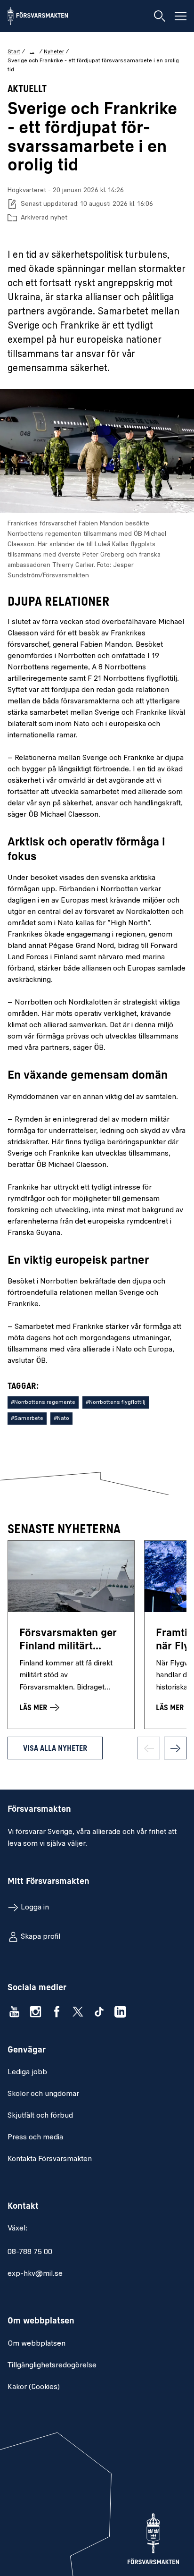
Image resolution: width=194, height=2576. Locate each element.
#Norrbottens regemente (43, 1402)
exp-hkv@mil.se (35, 2274)
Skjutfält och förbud (40, 2116)
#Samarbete (27, 1419)
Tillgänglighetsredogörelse (52, 2365)
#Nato (61, 1419)
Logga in (35, 1908)
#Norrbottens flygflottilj (116, 1402)
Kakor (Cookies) (34, 2387)
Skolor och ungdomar (43, 2094)
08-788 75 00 (30, 2252)
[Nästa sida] (175, 1748)
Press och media (35, 2137)
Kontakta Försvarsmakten (50, 2159)
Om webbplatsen (36, 2344)
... (32, 51)
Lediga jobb (27, 2072)
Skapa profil (40, 1937)
